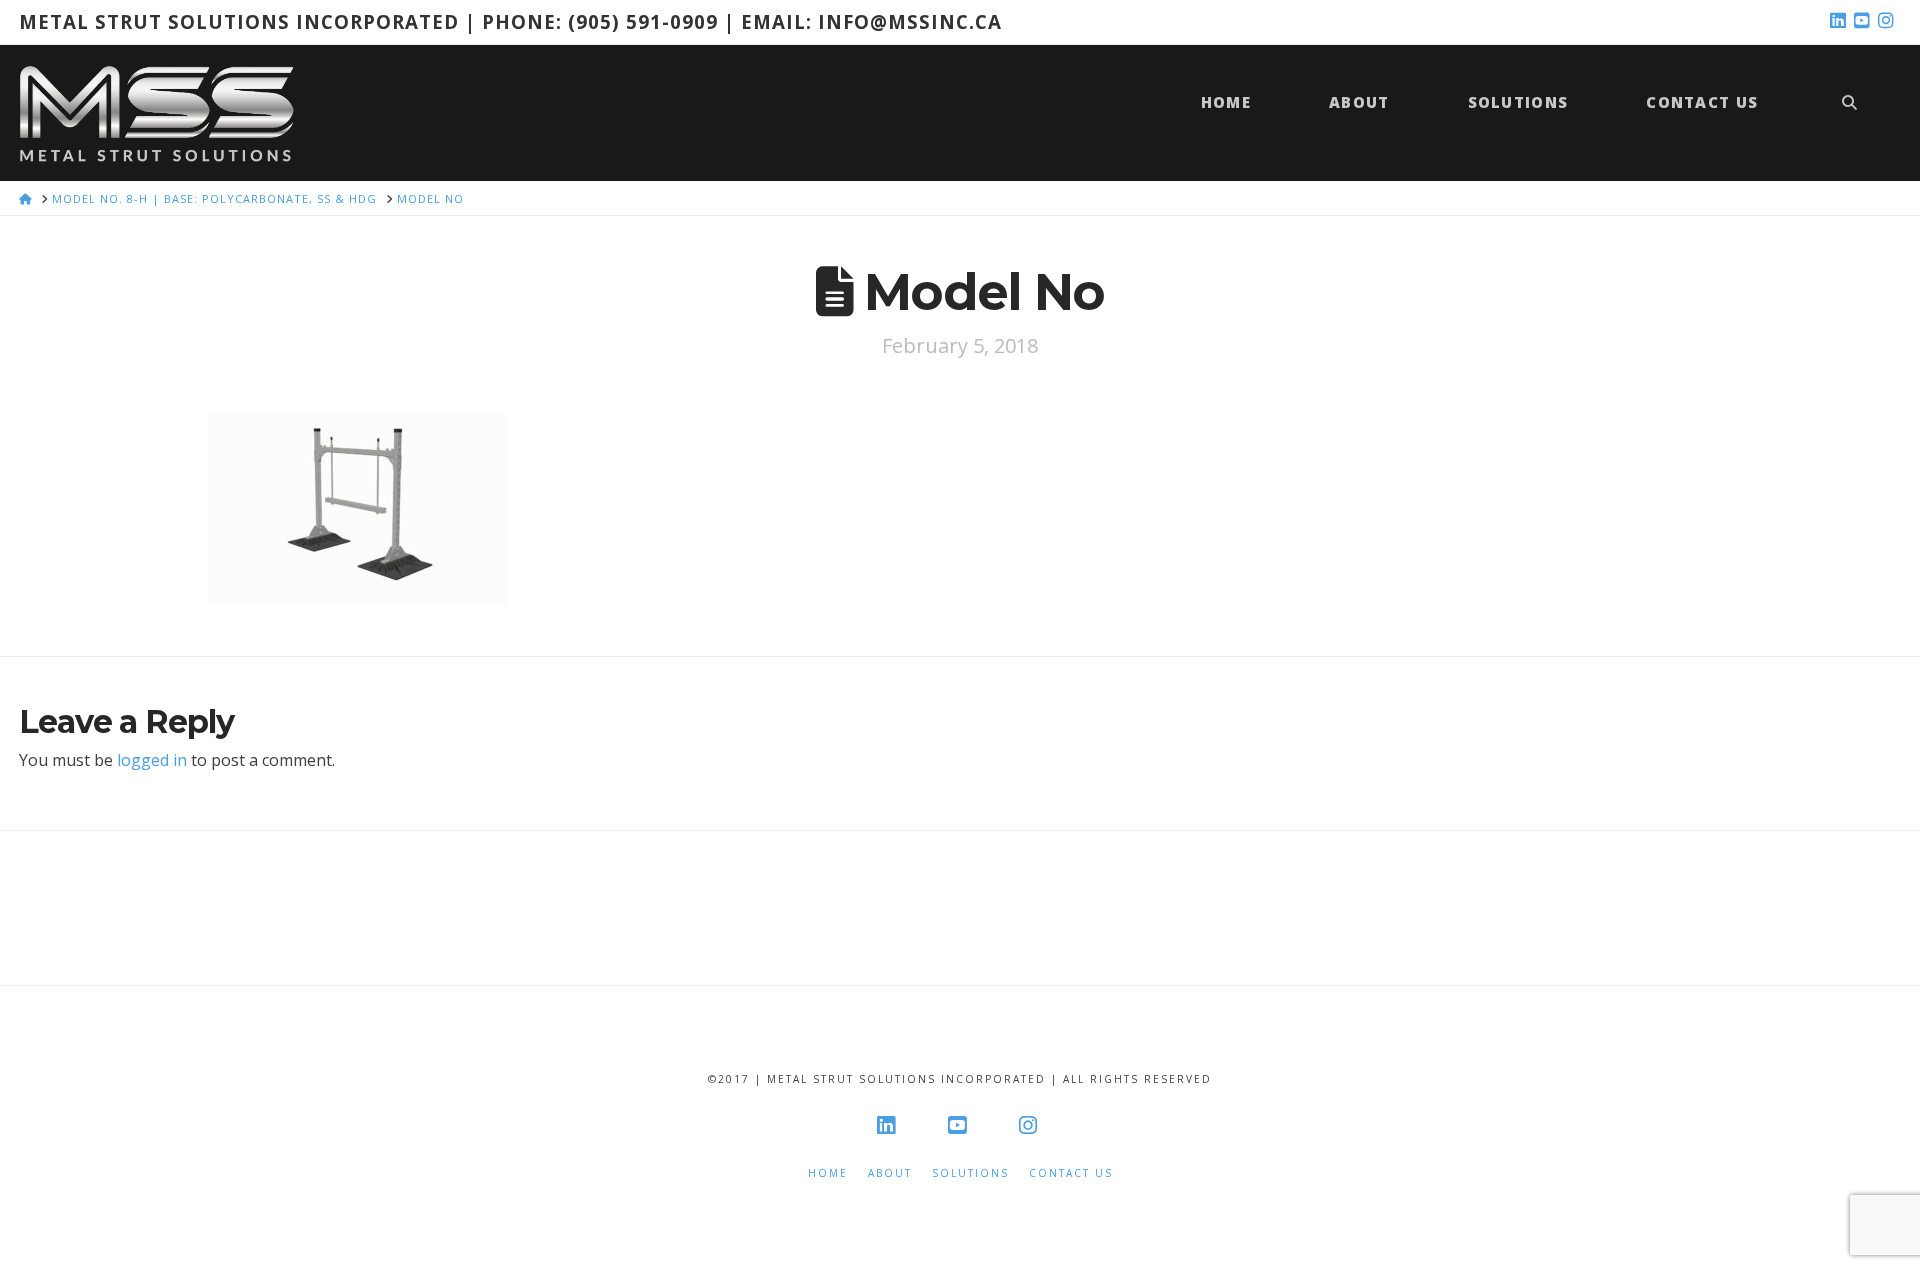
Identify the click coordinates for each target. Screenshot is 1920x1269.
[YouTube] (1865, 21)
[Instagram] (1889, 21)
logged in (152, 760)
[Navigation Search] (1849, 112)
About (890, 1173)
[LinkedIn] (1841, 21)
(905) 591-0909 (643, 21)
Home (828, 1173)
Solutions (970, 1173)
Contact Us (1071, 1173)
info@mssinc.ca (910, 21)
